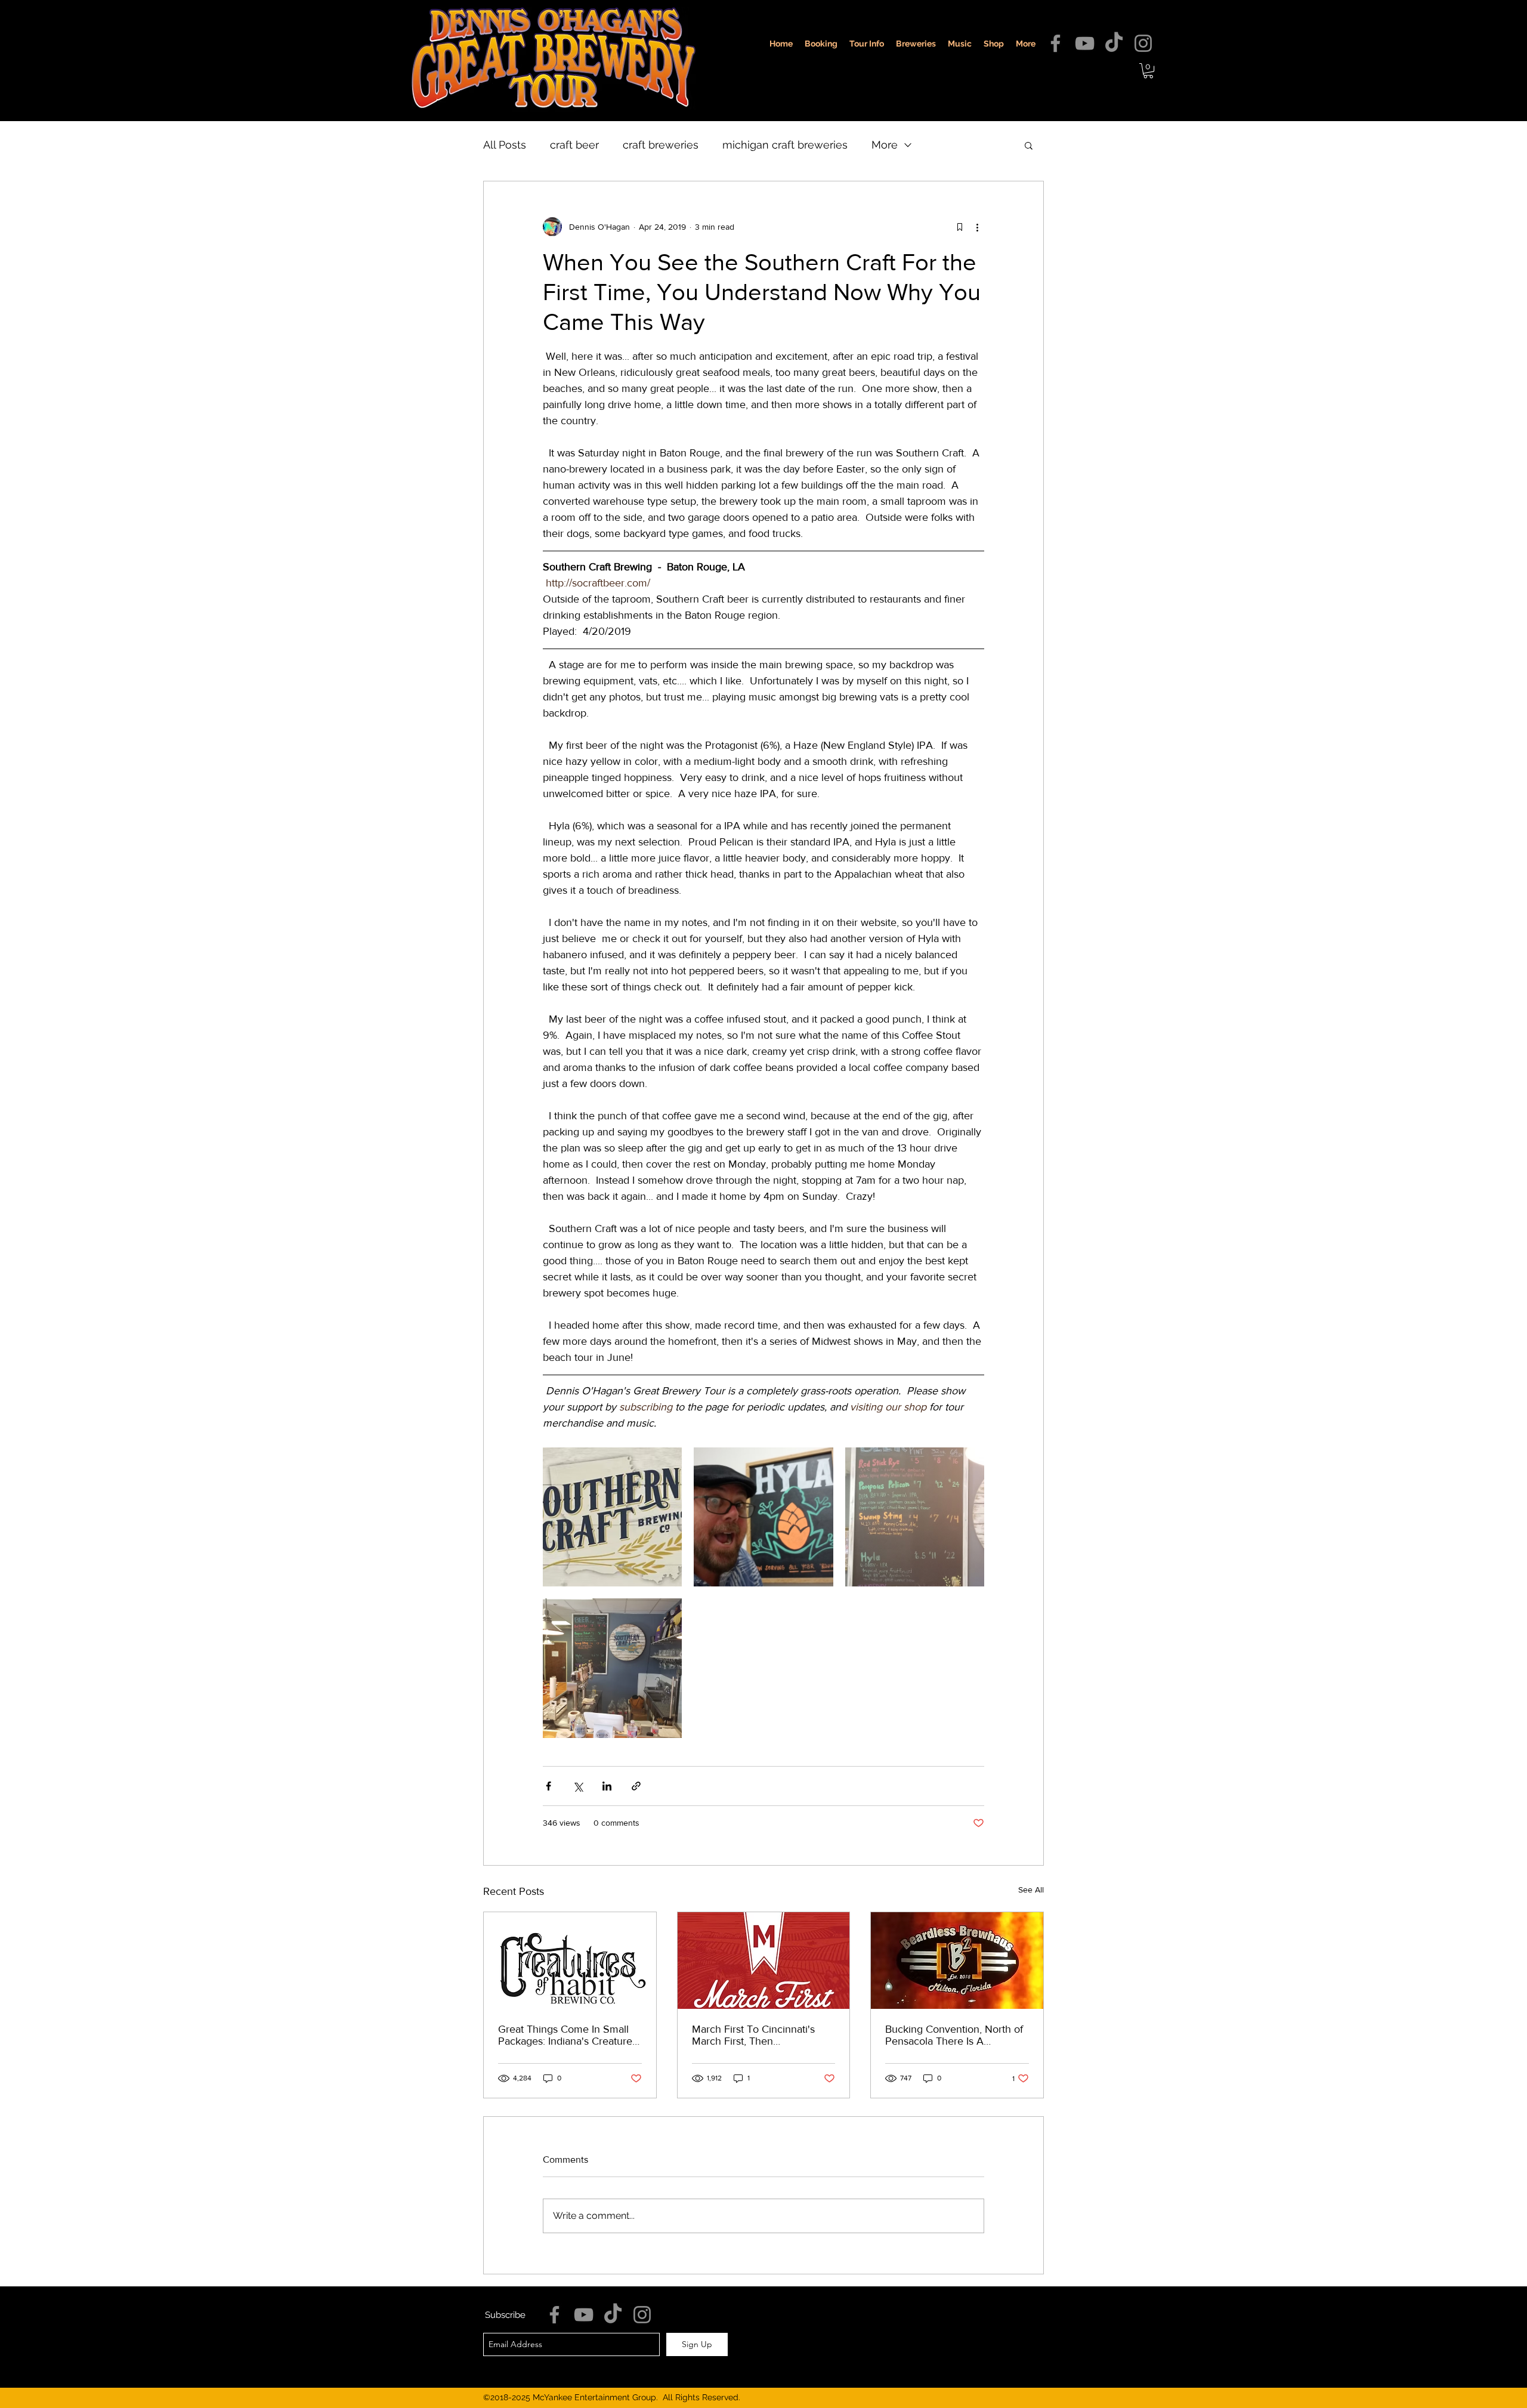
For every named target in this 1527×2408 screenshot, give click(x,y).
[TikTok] (1114, 43)
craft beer (574, 145)
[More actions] (977, 227)
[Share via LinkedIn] (607, 1786)
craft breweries (661, 145)
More (885, 145)
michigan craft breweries (785, 145)
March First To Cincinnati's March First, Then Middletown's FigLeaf (753, 2035)
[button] (1148, 71)
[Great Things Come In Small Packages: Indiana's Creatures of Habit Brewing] (570, 1961)
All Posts (505, 145)
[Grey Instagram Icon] (1143, 43)
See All (1031, 1890)
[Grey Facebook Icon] (1055, 43)
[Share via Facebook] (548, 1786)
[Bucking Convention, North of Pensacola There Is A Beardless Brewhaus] (957, 1961)
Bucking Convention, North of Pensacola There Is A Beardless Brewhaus (954, 2035)
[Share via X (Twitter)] (578, 1786)
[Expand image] (612, 1517)
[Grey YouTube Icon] (1085, 43)
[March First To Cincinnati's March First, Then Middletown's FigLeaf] (764, 1961)
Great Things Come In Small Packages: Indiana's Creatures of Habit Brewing (568, 2035)
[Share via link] (636, 1786)
